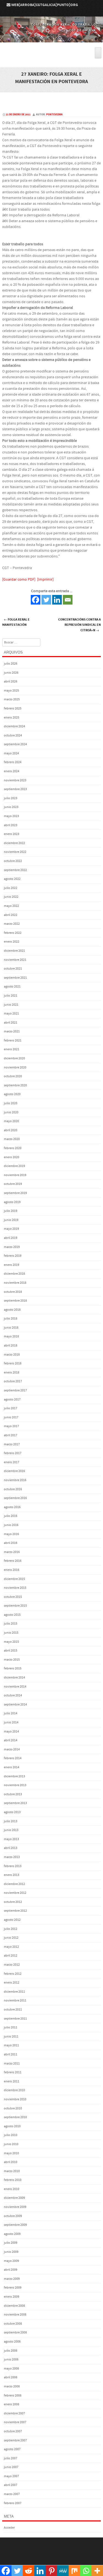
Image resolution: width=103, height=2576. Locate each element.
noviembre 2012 (15, 1893)
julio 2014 (11, 1713)
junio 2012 (11, 1938)
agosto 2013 (12, 1812)
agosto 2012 (12, 1920)
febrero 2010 (13, 2180)
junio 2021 (11, 1005)
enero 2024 (12, 771)
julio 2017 (11, 1408)
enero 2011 (12, 2081)
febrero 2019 (13, 1256)
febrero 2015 (13, 1668)
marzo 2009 (12, 2279)
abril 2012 (11, 1956)
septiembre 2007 (15, 2440)
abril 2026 (11, 682)
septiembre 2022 (15, 870)
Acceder (9, 2528)
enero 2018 (12, 1373)
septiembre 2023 (15, 789)
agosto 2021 (12, 987)
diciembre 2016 (14, 1471)
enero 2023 (12, 834)
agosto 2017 (12, 1399)
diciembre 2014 (14, 1678)
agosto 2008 (12, 2342)
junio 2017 (11, 1417)
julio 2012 (11, 1929)
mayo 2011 (11, 2045)
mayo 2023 (11, 816)
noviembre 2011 (15, 2000)
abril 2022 (11, 915)
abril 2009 (11, 2270)
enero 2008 (12, 2404)
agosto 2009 (12, 2234)
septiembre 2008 (15, 2332)
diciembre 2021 (14, 951)
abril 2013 (11, 1848)
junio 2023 (11, 807)
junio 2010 (11, 2144)
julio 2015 (11, 1624)
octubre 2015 (13, 1597)
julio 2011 (11, 2027)
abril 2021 (11, 1023)
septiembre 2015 (15, 1606)
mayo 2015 (11, 1642)
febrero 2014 (13, 1758)
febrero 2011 (13, 2072)
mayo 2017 (11, 1426)
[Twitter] (46, 600)
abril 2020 (11, 1130)
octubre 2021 (13, 969)
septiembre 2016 (15, 1498)
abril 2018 (11, 1346)
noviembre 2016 (15, 1480)
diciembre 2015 (14, 1579)
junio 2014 (11, 1722)
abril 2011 (11, 2054)
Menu (51, 44)
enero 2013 (12, 1875)
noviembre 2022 (15, 852)
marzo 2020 (12, 1139)
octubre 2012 (13, 1902)
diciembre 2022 (14, 843)
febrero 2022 (13, 933)
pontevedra (54, 115)
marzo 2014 (12, 1749)
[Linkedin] (57, 600)
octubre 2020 (13, 1076)
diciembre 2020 (14, 1058)
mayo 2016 (11, 1534)
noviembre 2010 (15, 2099)
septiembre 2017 (15, 1390)
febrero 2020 (13, 1148)
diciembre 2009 (14, 2198)
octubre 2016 (13, 1489)
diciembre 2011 (14, 1992)
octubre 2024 (13, 735)
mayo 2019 (11, 1229)
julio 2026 (11, 664)
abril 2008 (11, 2377)
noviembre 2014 (15, 1687)
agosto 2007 (12, 2449)
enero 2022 (12, 942)
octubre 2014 (13, 1695)
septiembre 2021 (15, 978)
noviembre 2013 (15, 1785)
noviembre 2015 (15, 1588)
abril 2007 (11, 2485)
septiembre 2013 (15, 1803)
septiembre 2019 (15, 1193)
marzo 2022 (12, 924)
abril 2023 (11, 825)
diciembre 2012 (14, 1884)
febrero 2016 (13, 1561)
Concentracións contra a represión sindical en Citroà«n (80, 625)
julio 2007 (11, 2458)
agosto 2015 (12, 1615)
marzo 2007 (12, 2494)
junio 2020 (11, 1112)
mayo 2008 (11, 2369)
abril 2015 (11, 1651)
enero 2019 (12, 1265)
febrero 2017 (13, 1453)
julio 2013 (11, 1821)
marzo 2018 (12, 1355)
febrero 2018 (13, 1363)
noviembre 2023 (15, 780)
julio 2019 (11, 1211)
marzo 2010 (12, 2171)
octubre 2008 (13, 2324)
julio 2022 (11, 888)
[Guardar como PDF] (19, 580)
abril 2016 (11, 1543)
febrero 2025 (13, 708)
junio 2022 (11, 897)
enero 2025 (12, 718)
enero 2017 (12, 1462)
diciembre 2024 (14, 726)
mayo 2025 (11, 691)
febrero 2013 (13, 1866)
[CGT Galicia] (51, 39)
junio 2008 (11, 2359)
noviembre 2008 (15, 2315)
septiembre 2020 (15, 1085)
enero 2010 (12, 2189)
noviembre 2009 (15, 2207)
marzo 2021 (12, 1031)
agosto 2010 (12, 2126)
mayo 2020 (11, 1121)
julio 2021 (11, 996)
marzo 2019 (12, 1247)
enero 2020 (12, 1157)
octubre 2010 (13, 2108)
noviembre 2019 (15, 1175)
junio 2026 (11, 673)
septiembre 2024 (15, 744)
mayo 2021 (11, 1014)
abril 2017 (11, 1435)
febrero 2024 (13, 762)
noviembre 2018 (15, 1283)
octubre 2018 (13, 1292)
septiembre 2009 (15, 2225)
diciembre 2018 (14, 1274)
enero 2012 (12, 1983)
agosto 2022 (12, 879)
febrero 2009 (13, 2288)
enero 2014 (12, 1767)
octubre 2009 (13, 2216)
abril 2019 (11, 1238)
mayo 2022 (11, 906)
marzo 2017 (12, 1444)
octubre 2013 (13, 1794)
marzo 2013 (12, 1857)
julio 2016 (11, 1516)
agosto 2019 (12, 1202)
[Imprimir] (45, 580)
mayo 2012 (11, 1947)
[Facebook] (36, 600)
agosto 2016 (12, 1507)
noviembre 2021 (15, 960)
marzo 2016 (12, 1552)
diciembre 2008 (14, 2306)
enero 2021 (12, 1049)
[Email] (68, 600)
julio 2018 (11, 1319)
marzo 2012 (12, 1965)
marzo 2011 (12, 2064)
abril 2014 (11, 1740)
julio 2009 (11, 2243)
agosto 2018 (12, 1310)
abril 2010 (11, 2162)
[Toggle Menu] (98, 53)
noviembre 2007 (15, 2422)
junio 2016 (11, 1525)
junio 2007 (11, 2467)
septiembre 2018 (15, 1301)
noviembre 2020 (15, 1067)
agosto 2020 (12, 1094)
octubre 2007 (13, 2431)
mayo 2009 (11, 2261)
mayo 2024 (11, 753)
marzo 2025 (12, 699)
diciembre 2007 (14, 2413)
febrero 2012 (13, 1974)
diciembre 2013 (14, 1776)
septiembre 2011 (15, 2019)
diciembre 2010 (14, 2090)
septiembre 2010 (15, 2117)
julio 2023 (11, 798)
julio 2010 (11, 2135)
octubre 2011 (13, 2010)
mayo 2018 (11, 1336)
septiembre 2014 (15, 1705)
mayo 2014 (11, 1732)
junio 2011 (11, 2037)
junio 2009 (11, 2252)
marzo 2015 (12, 1660)
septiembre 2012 (15, 1911)
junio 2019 (11, 1220)
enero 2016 (12, 1570)
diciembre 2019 (14, 1166)
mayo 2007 (11, 2476)
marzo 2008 (12, 2386)
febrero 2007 (13, 2503)
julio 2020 (11, 1103)
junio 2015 (11, 1633)
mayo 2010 (11, 2153)
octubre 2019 (13, 1184)
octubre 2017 (13, 1381)
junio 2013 (11, 1830)
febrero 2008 (13, 2396)
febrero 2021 (13, 1041)
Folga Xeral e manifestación (16, 622)
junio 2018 (11, 1328)
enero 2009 (12, 2297)
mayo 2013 (11, 1839)
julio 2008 (11, 2351)
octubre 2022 (13, 861)
